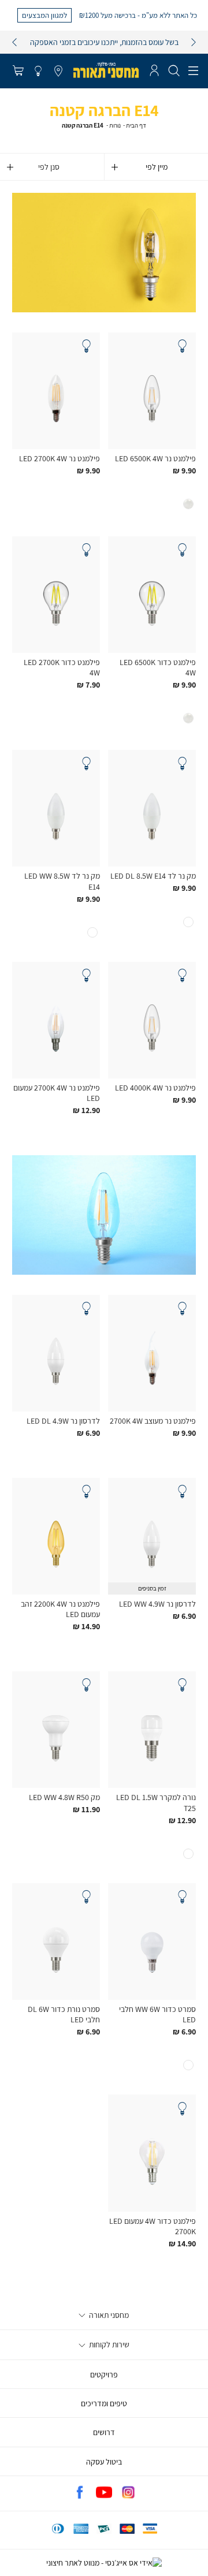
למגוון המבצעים (44, 15)
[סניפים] (58, 72)
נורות (115, 125)
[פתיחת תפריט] (193, 71)
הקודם (14, 42)
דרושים (104, 2432)
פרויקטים (104, 2375)
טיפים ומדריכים (104, 2403)
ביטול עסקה (104, 2462)
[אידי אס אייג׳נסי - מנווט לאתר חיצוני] (104, 2563)
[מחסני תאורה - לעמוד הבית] (106, 70)
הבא (194, 42)
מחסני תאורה (108, 2315)
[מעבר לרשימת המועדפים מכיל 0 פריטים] (38, 72)
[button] (18, 72)
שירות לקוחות (108, 2344)
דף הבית (136, 125)
